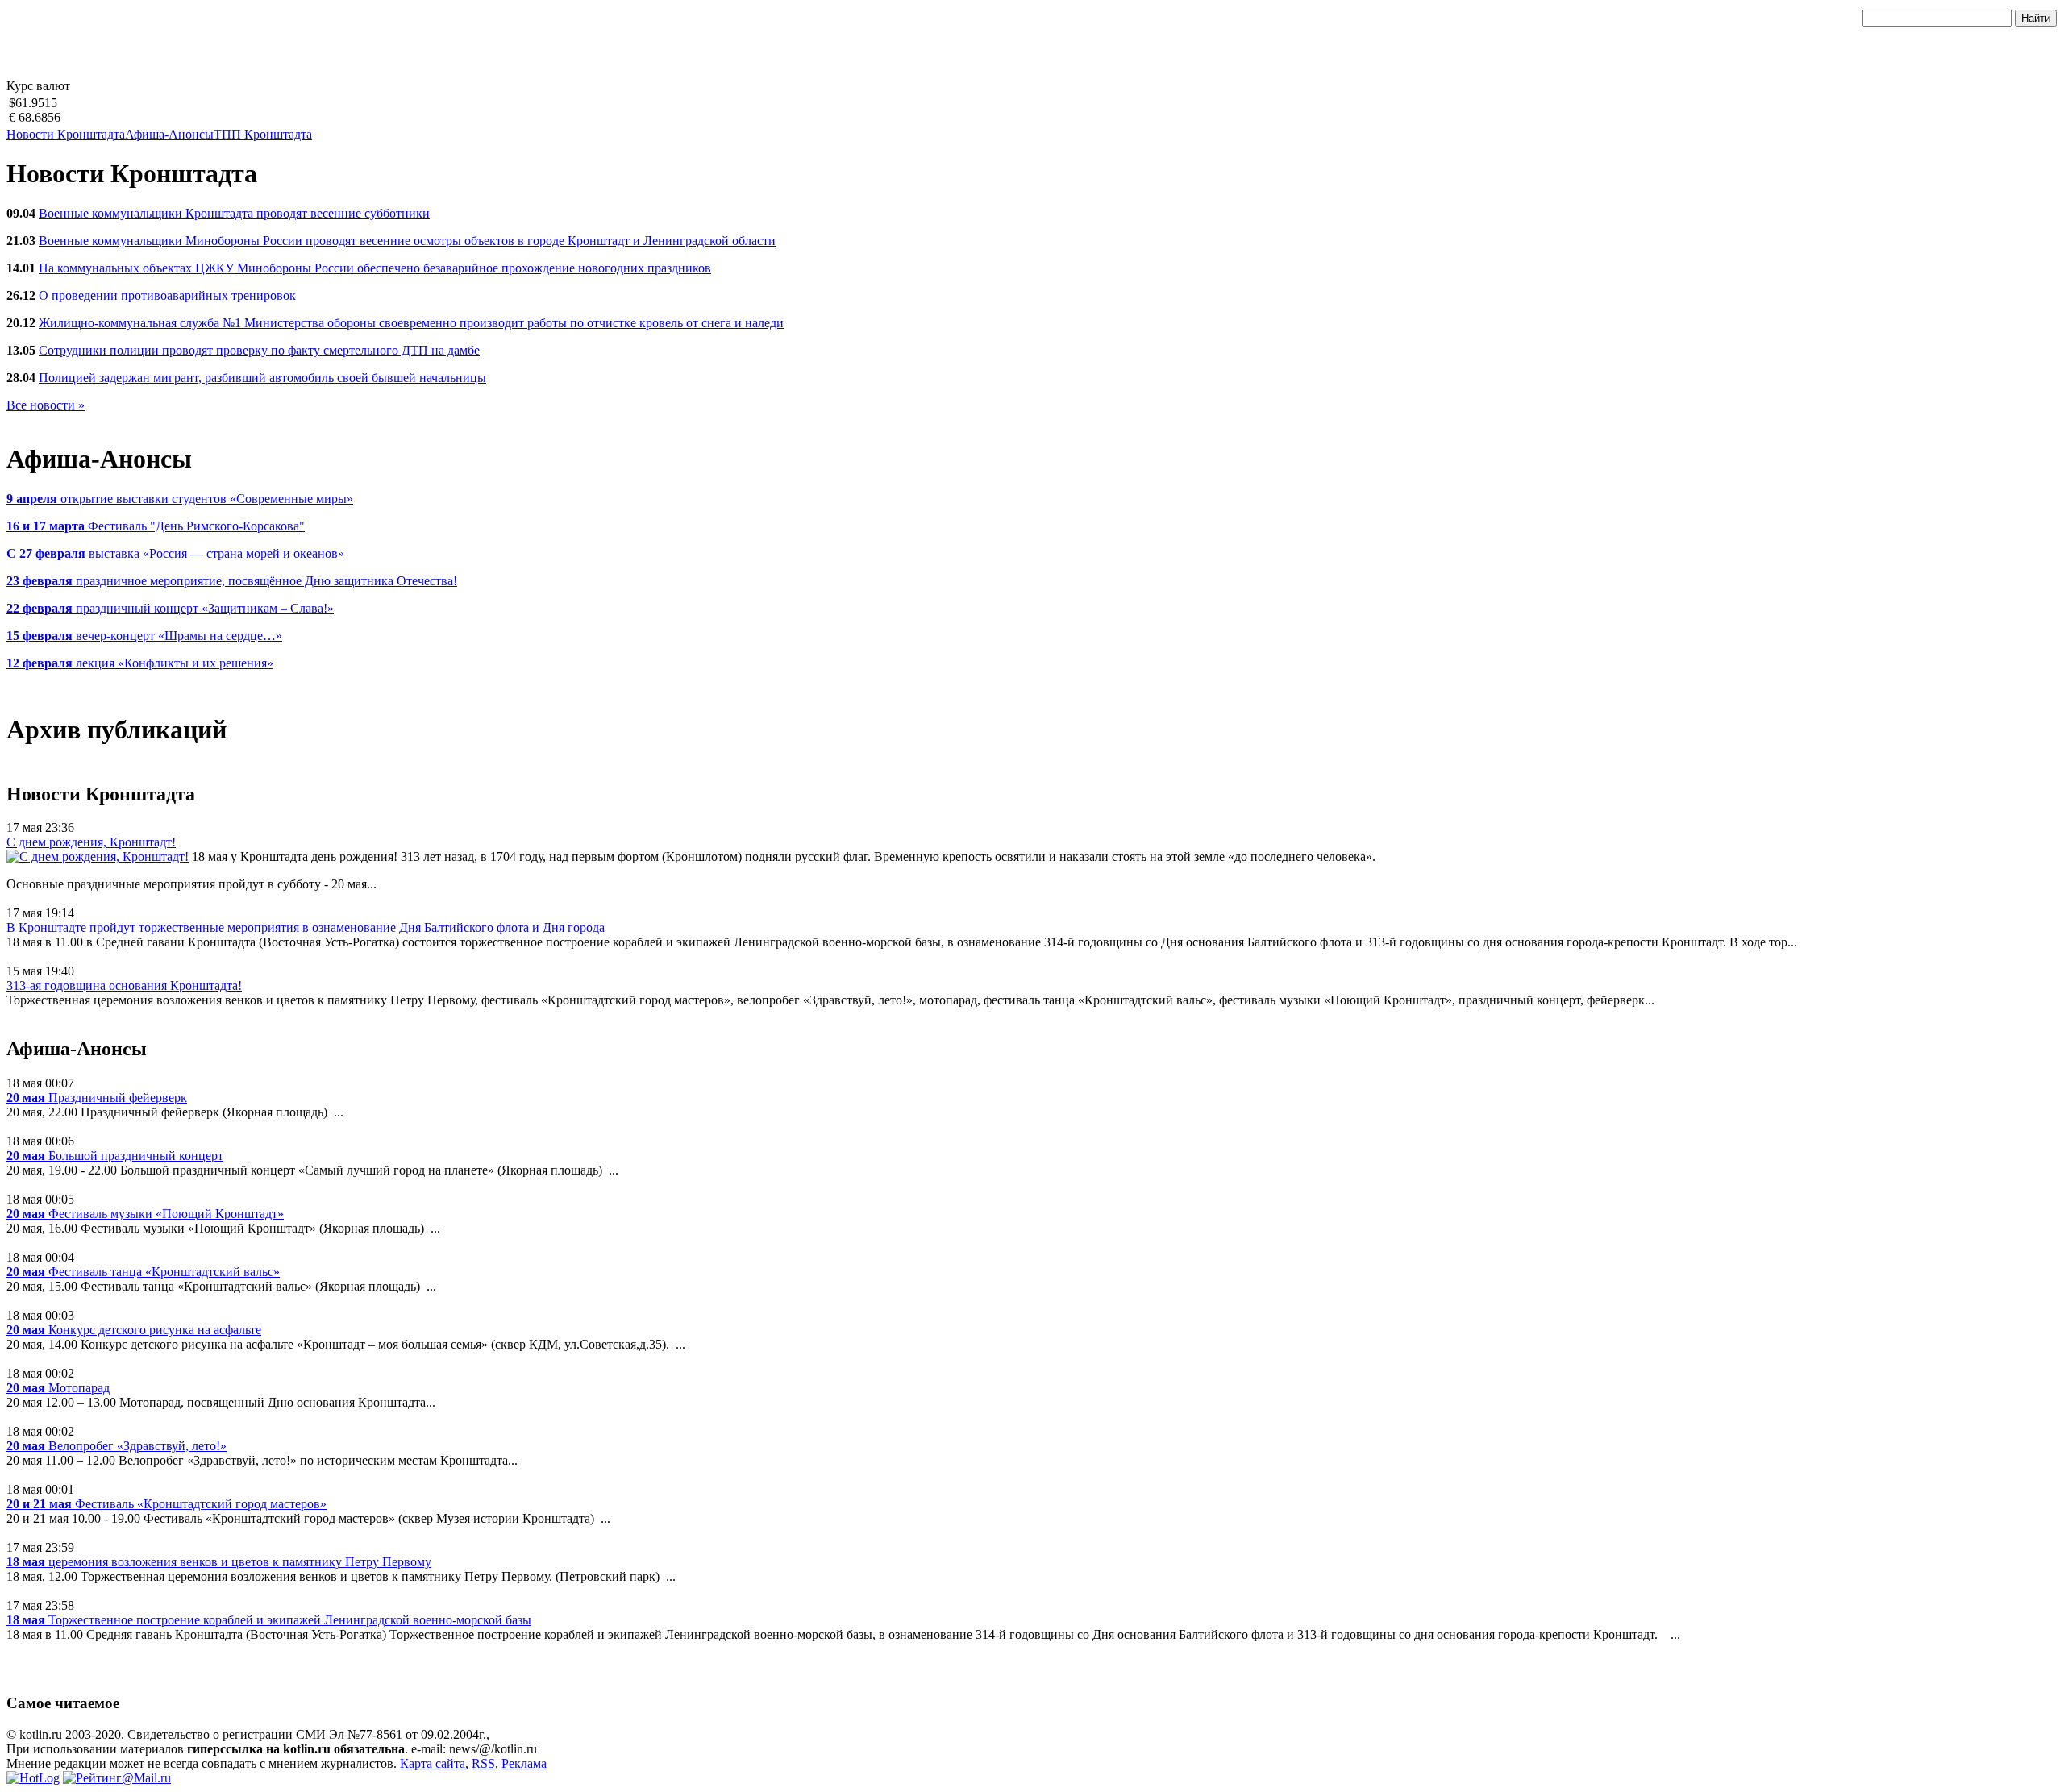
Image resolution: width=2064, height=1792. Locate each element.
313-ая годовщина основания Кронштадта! (124, 985)
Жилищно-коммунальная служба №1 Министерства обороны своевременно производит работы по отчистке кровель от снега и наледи (411, 323)
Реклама (524, 1763)
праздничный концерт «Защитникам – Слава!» (170, 608)
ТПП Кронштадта (263, 134)
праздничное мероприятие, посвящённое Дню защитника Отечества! (232, 581)
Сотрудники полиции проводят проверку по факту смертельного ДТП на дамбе (259, 350)
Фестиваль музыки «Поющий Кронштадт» (145, 1214)
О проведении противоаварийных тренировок (167, 295)
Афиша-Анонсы (169, 134)
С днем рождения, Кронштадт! (91, 842)
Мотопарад (58, 1388)
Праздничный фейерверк (97, 1098)
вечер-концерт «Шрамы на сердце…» (144, 636)
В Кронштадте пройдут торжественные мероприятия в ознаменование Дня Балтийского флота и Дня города (306, 927)
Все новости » (46, 405)
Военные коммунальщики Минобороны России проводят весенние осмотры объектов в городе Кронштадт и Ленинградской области (407, 241)
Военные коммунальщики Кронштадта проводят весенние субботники (234, 213)
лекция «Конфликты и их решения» (140, 663)
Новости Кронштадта (66, 134)
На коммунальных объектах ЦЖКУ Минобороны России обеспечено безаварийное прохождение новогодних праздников (375, 268)
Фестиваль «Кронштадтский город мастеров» (166, 1504)
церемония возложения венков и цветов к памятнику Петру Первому (219, 1562)
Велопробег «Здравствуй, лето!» (117, 1446)
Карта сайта (433, 1763)
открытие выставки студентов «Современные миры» (180, 499)
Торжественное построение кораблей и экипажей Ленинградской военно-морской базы (269, 1620)
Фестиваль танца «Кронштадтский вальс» (143, 1272)
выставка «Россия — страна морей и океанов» (175, 553)
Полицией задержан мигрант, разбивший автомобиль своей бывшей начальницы (262, 378)
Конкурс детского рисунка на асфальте (134, 1330)
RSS (483, 1763)
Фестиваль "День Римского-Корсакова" (156, 526)
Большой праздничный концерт (115, 1156)
